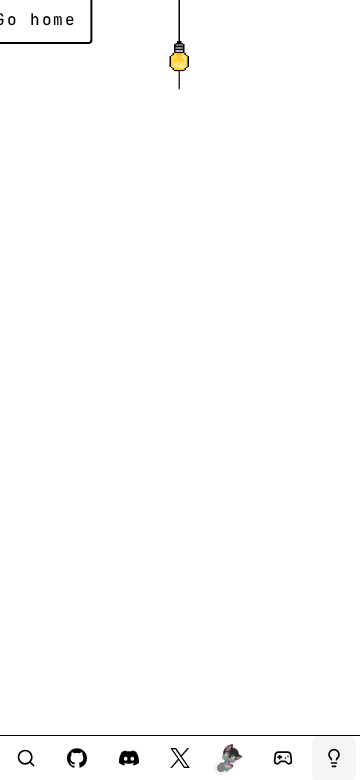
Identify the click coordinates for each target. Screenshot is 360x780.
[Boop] (231, 758)
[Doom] (283, 758)
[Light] (334, 758)
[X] (180, 758)
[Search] (26, 758)
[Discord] (129, 758)
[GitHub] (77, 758)
